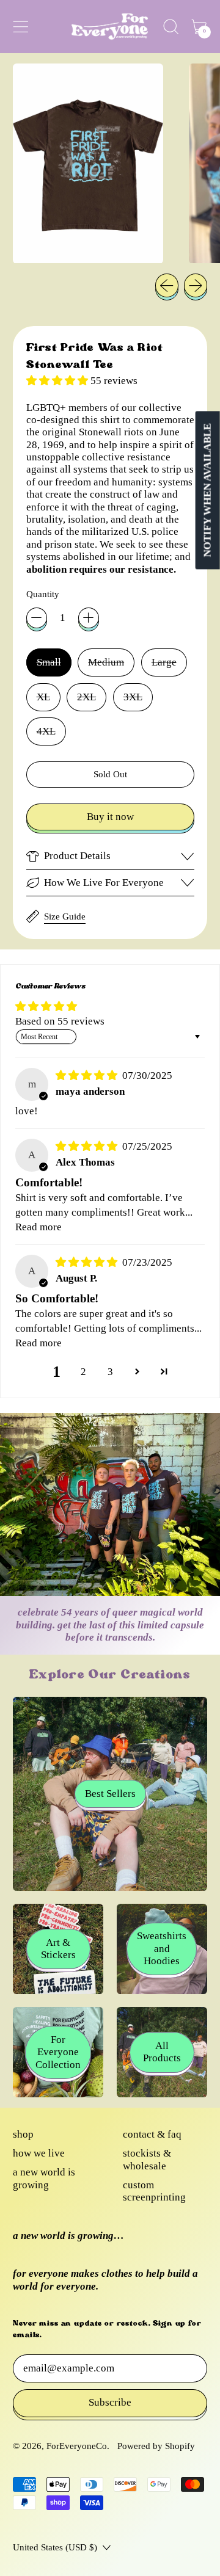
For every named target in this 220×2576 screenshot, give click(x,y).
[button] (171, 27)
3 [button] (110, 1372)
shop (23, 2134)
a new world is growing (44, 2178)
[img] (88, 1076)
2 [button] (83, 1372)
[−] (37, 618)
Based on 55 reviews (60, 1021)
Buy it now (110, 817)
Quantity (43, 594)
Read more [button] (38, 1227)
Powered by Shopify (156, 2446)
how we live (39, 2153)
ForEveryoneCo (77, 2446)
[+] (89, 618)
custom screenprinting (154, 2191)
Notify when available (207, 490)
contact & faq (152, 2134)
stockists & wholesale (147, 2159)
